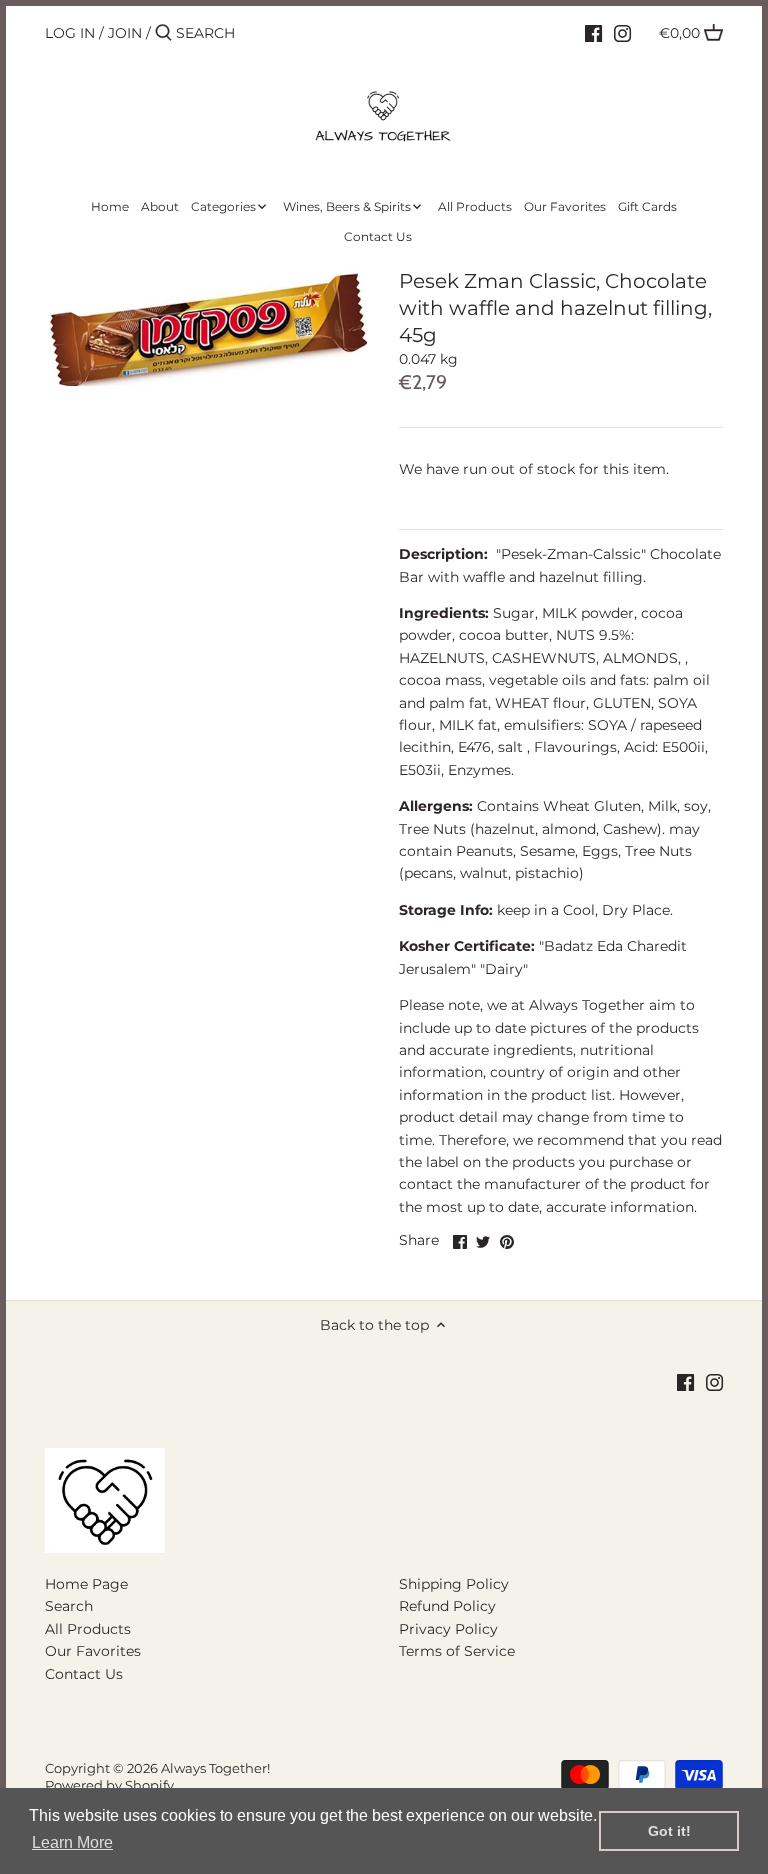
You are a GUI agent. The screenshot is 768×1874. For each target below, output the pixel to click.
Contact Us (84, 1674)
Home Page (86, 1584)
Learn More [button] (72, 1842)
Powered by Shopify (109, 1785)
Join (125, 33)
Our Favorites (93, 1651)
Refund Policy (447, 1606)
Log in (70, 33)
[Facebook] (593, 32)
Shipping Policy (454, 1584)
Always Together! (215, 1768)
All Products (88, 1629)
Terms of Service (457, 1651)
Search (69, 1606)
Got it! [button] (669, 1831)
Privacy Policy (448, 1629)
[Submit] (163, 33)
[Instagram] (622, 32)
